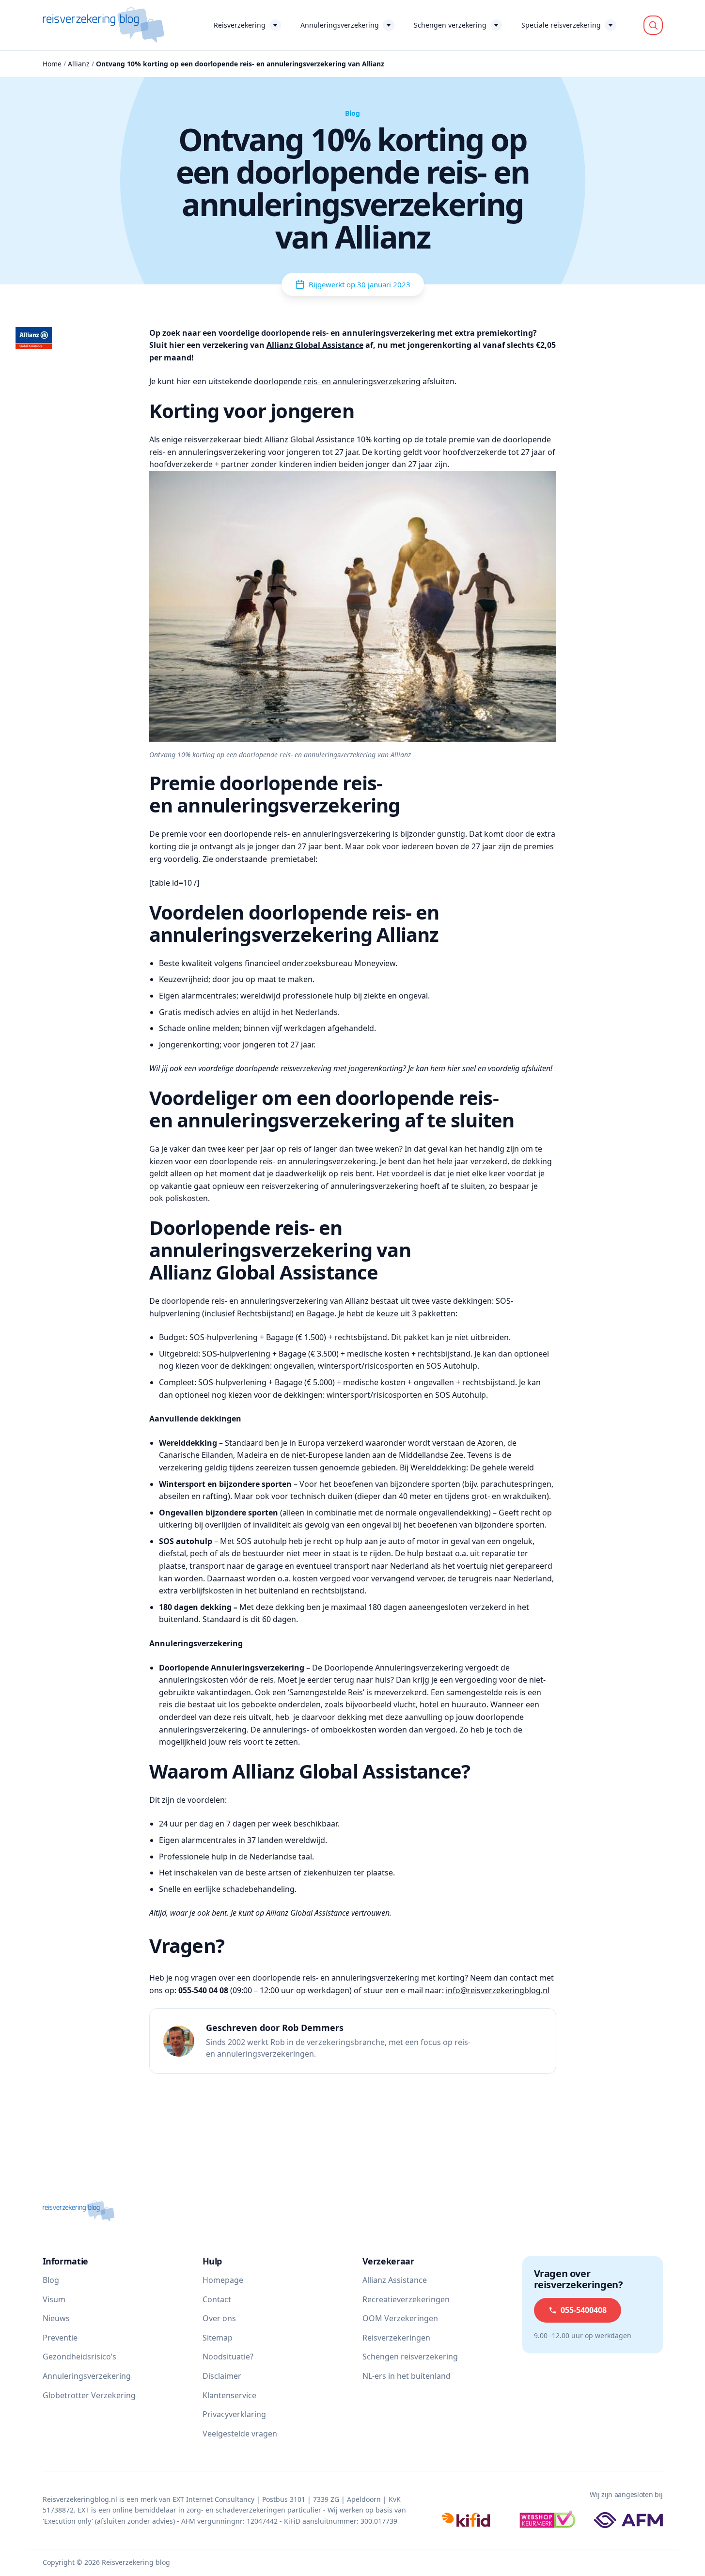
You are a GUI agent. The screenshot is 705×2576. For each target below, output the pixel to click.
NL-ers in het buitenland (407, 2376)
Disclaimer (222, 2376)
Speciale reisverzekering (561, 25)
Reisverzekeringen (396, 2338)
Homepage (223, 2280)
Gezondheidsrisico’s (79, 2357)
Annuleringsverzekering (340, 25)
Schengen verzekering (450, 25)
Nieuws (56, 2318)
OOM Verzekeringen (400, 2318)
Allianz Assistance (395, 2280)
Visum (54, 2299)
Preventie (60, 2338)
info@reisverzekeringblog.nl (498, 1990)
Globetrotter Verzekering (89, 2395)
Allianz (79, 64)
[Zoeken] (653, 25)
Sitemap (218, 2338)
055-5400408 (584, 2310)
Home (52, 64)
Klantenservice (229, 2395)
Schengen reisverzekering (410, 2357)
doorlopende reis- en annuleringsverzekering (337, 381)
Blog (51, 2280)
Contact (217, 2299)
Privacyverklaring (234, 2414)
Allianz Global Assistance (315, 345)
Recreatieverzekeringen (406, 2299)
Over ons (219, 2318)
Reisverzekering (240, 25)
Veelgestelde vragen (240, 2434)
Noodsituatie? (228, 2357)
